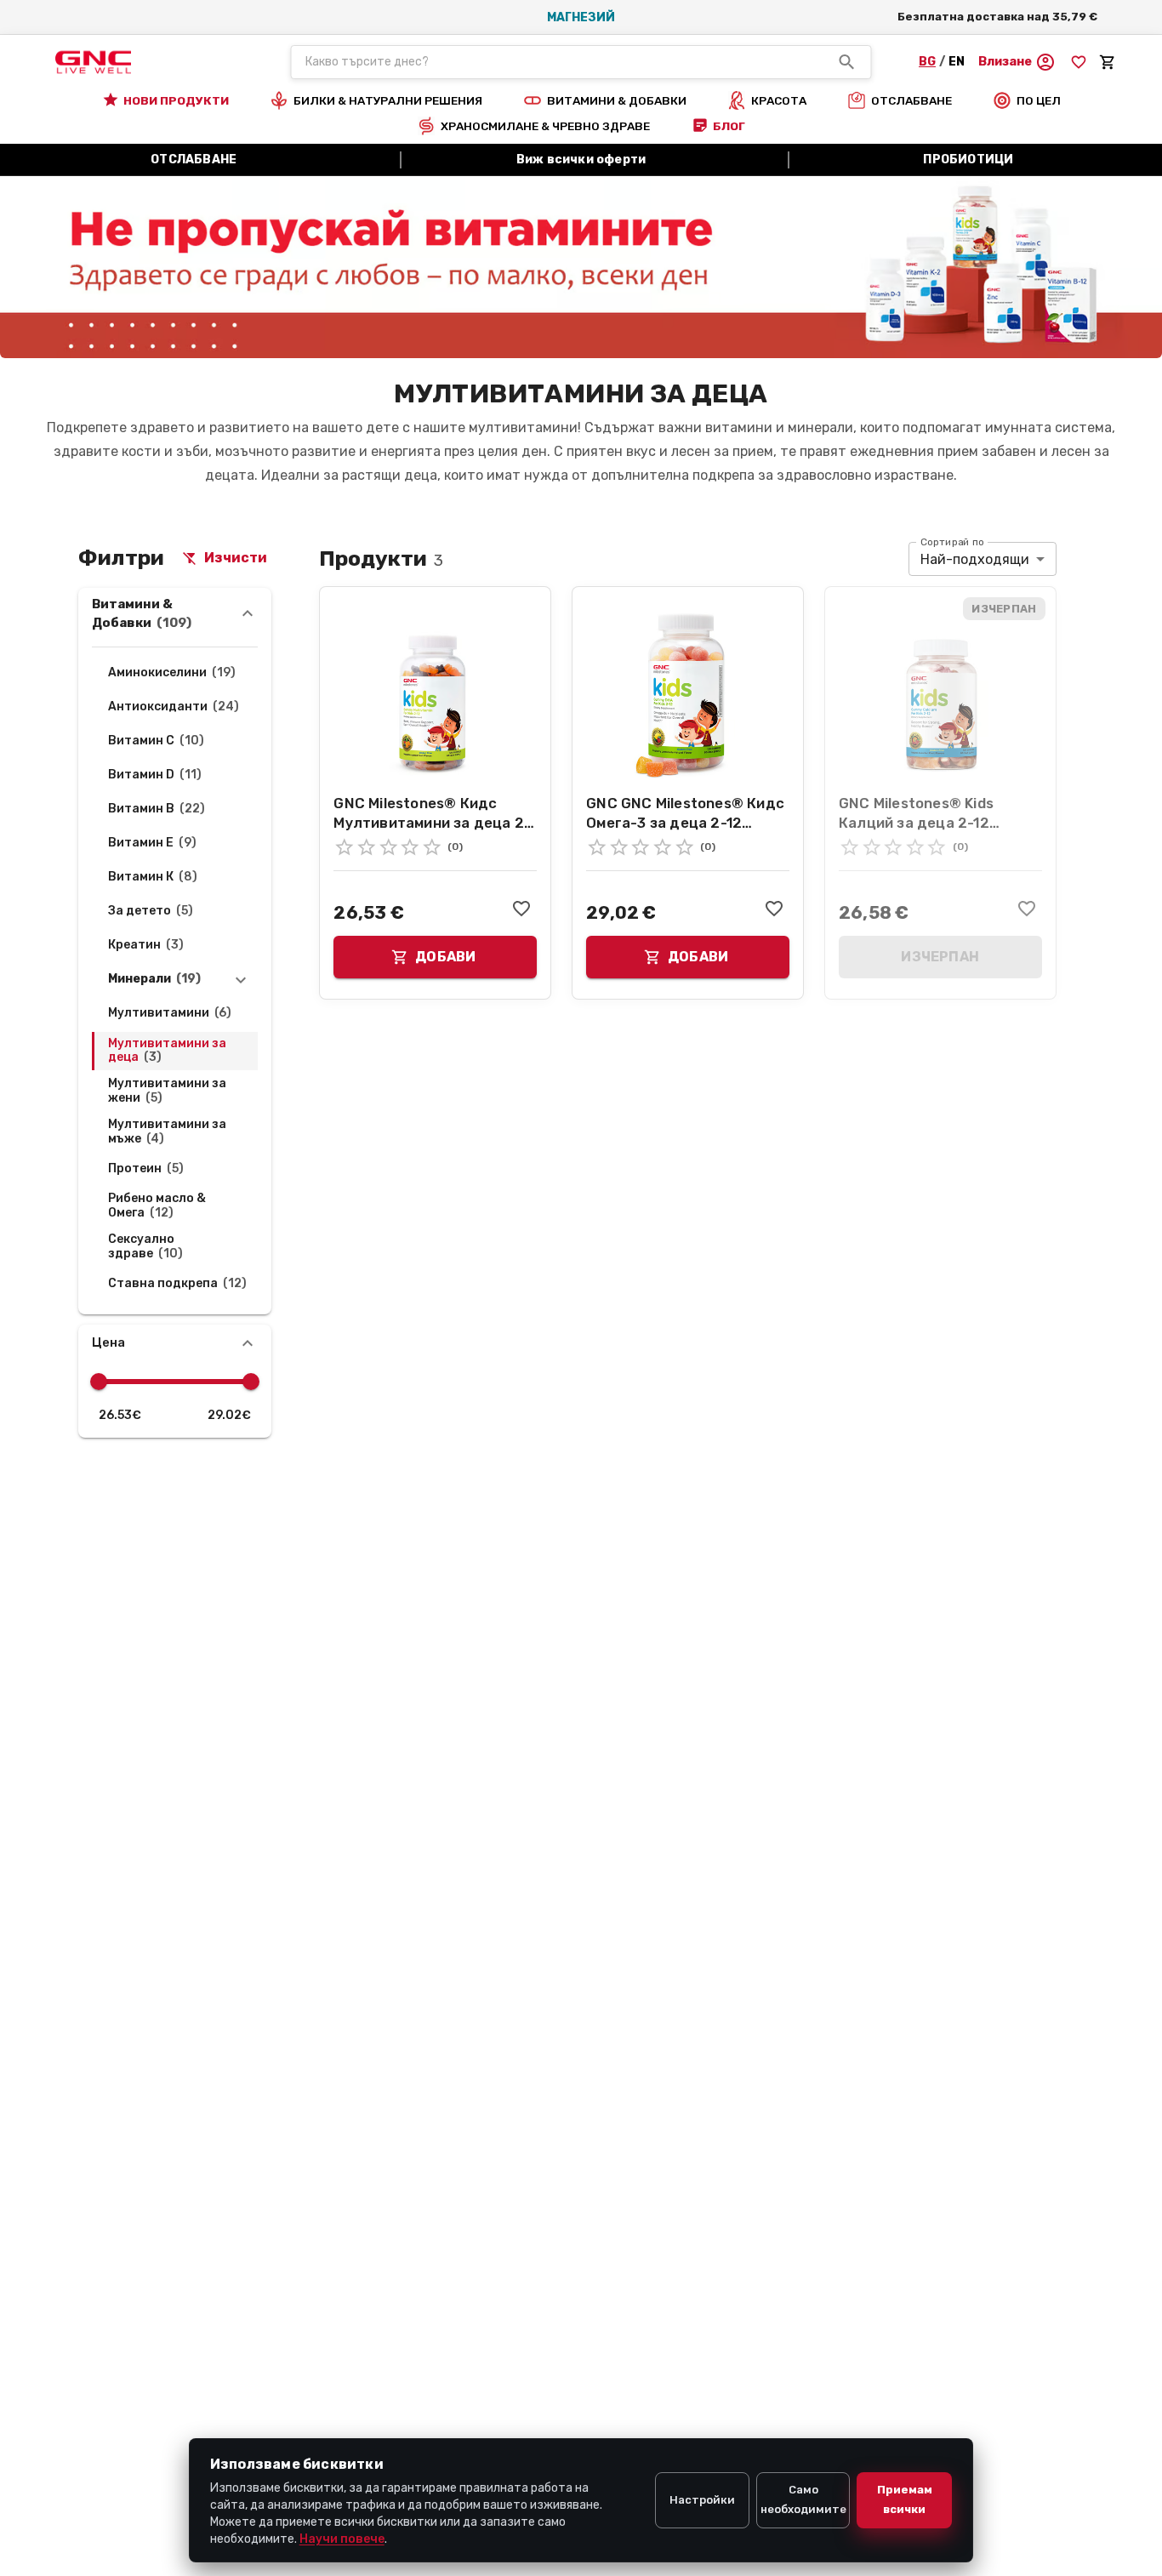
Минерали (154, 979)
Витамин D (155, 775)
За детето (151, 911)
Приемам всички (905, 2499)
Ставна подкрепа (177, 1284)
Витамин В (157, 809)
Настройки (702, 2500)
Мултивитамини (170, 1013)
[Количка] (1108, 62)
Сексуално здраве (145, 1247)
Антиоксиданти (174, 707)
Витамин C (156, 741)
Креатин (146, 945)
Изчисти (236, 558)
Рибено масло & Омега (157, 1206)
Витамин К (153, 877)
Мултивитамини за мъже (167, 1132)
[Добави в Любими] (521, 909)
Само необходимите (803, 2499)
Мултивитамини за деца (167, 1051)
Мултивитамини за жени (167, 1091)
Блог (729, 126)
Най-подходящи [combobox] (975, 559)
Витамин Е (152, 843)
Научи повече (342, 2539)
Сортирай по (952, 542)
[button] (1017, 62)
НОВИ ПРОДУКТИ (176, 100)
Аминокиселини (172, 673)
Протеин (146, 1169)
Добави (445, 957)
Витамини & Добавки (142, 614)
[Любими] (1079, 62)
